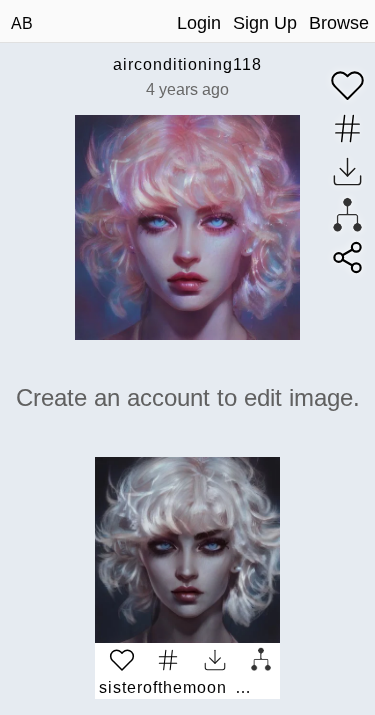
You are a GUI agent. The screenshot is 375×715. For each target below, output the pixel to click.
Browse (339, 23)
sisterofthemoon (163, 687)
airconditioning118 (187, 64)
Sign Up (265, 23)
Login (199, 23)
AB (22, 23)
